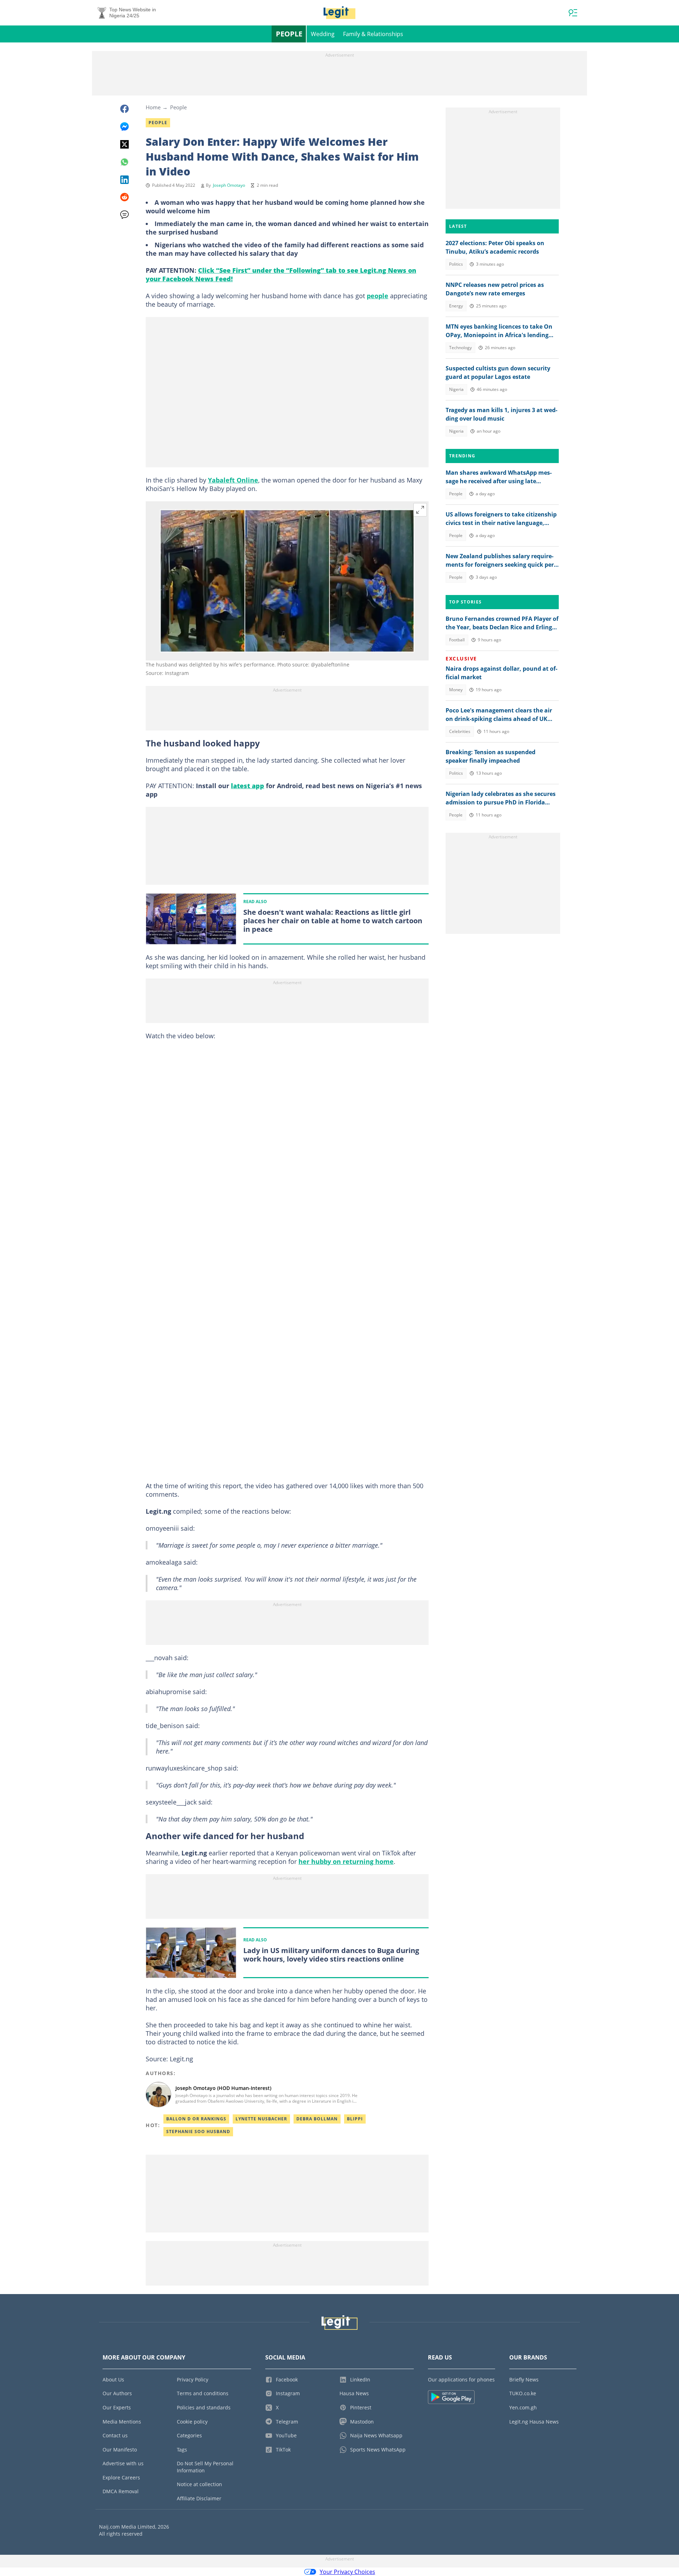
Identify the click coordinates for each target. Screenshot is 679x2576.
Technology (460, 348)
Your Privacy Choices (347, 2572)
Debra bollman (317, 2119)
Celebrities (460, 731)
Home (153, 107)
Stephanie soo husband (198, 2132)
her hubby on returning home (346, 1861)
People (289, 34)
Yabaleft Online (233, 480)
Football (457, 640)
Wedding (323, 34)
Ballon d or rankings (196, 2119)
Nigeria (456, 389)
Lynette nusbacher (261, 2119)
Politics (456, 264)
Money (456, 690)
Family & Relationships (373, 34)
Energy (456, 306)
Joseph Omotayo (229, 185)
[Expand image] (420, 510)
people (378, 296)
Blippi (355, 2119)
